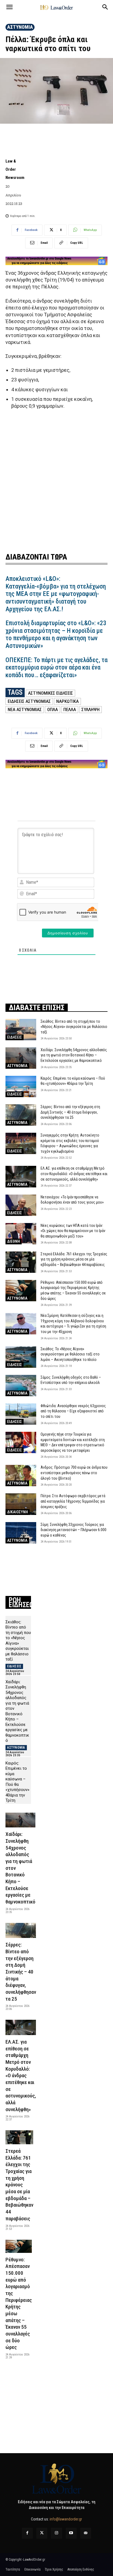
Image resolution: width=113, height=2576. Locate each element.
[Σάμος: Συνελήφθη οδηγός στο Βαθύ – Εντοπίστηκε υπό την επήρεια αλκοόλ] (21, 1386)
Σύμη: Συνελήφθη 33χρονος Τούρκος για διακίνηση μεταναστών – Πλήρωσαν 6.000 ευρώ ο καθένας (74, 1530)
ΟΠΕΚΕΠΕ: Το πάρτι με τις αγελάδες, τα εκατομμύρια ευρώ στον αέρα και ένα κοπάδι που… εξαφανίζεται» (56, 668)
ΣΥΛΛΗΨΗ (91, 709)
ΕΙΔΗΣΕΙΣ (15, 1037)
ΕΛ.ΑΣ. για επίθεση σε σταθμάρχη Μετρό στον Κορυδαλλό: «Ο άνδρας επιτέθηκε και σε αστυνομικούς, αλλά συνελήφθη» (74, 1174)
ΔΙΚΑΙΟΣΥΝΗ (18, 1512)
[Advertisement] (56, 480)
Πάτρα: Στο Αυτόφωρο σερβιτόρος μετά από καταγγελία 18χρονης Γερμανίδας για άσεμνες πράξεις (73, 1501)
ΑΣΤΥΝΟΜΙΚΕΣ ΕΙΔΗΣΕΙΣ (50, 693)
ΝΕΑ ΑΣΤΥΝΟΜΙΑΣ (25, 709)
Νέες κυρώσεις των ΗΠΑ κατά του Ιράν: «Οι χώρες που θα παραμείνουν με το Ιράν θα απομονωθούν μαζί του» (73, 1231)
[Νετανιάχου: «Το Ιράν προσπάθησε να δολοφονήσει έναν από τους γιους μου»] (21, 1205)
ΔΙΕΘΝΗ (14, 1241)
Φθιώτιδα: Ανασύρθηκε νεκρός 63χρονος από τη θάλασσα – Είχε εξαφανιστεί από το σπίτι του (73, 1411)
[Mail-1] (86, 2533)
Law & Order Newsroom (15, 169)
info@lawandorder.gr (66, 2519)
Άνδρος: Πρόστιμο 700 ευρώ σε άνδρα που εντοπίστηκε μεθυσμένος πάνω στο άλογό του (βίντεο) (74, 1473)
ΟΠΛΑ (53, 709)
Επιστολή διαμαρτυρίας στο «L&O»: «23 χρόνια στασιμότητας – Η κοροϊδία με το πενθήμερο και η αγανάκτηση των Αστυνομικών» (56, 634)
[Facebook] (27, 2533)
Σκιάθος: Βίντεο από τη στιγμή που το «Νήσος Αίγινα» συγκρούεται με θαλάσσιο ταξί (74, 1027)
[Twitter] (42, 2533)
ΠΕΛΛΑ (70, 709)
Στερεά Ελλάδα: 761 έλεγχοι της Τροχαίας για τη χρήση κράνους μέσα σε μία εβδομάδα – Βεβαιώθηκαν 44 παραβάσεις (74, 1259)
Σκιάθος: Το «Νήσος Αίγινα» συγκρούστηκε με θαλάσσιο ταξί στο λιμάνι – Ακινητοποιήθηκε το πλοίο (70, 1354)
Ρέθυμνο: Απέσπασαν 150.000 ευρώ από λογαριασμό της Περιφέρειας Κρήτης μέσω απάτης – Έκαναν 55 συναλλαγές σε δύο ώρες (19, 2303)
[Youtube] (71, 2533)
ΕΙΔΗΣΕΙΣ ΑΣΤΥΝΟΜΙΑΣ (29, 701)
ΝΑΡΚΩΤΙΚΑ (67, 701)
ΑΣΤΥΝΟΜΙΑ (20, 27)
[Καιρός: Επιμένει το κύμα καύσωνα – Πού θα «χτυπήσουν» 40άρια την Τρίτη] (21, 1086)
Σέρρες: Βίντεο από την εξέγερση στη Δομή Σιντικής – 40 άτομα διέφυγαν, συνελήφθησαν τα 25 (70, 1112)
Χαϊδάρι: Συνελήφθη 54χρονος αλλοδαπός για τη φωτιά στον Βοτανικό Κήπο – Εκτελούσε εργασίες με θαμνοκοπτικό (74, 1055)
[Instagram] (56, 2533)
